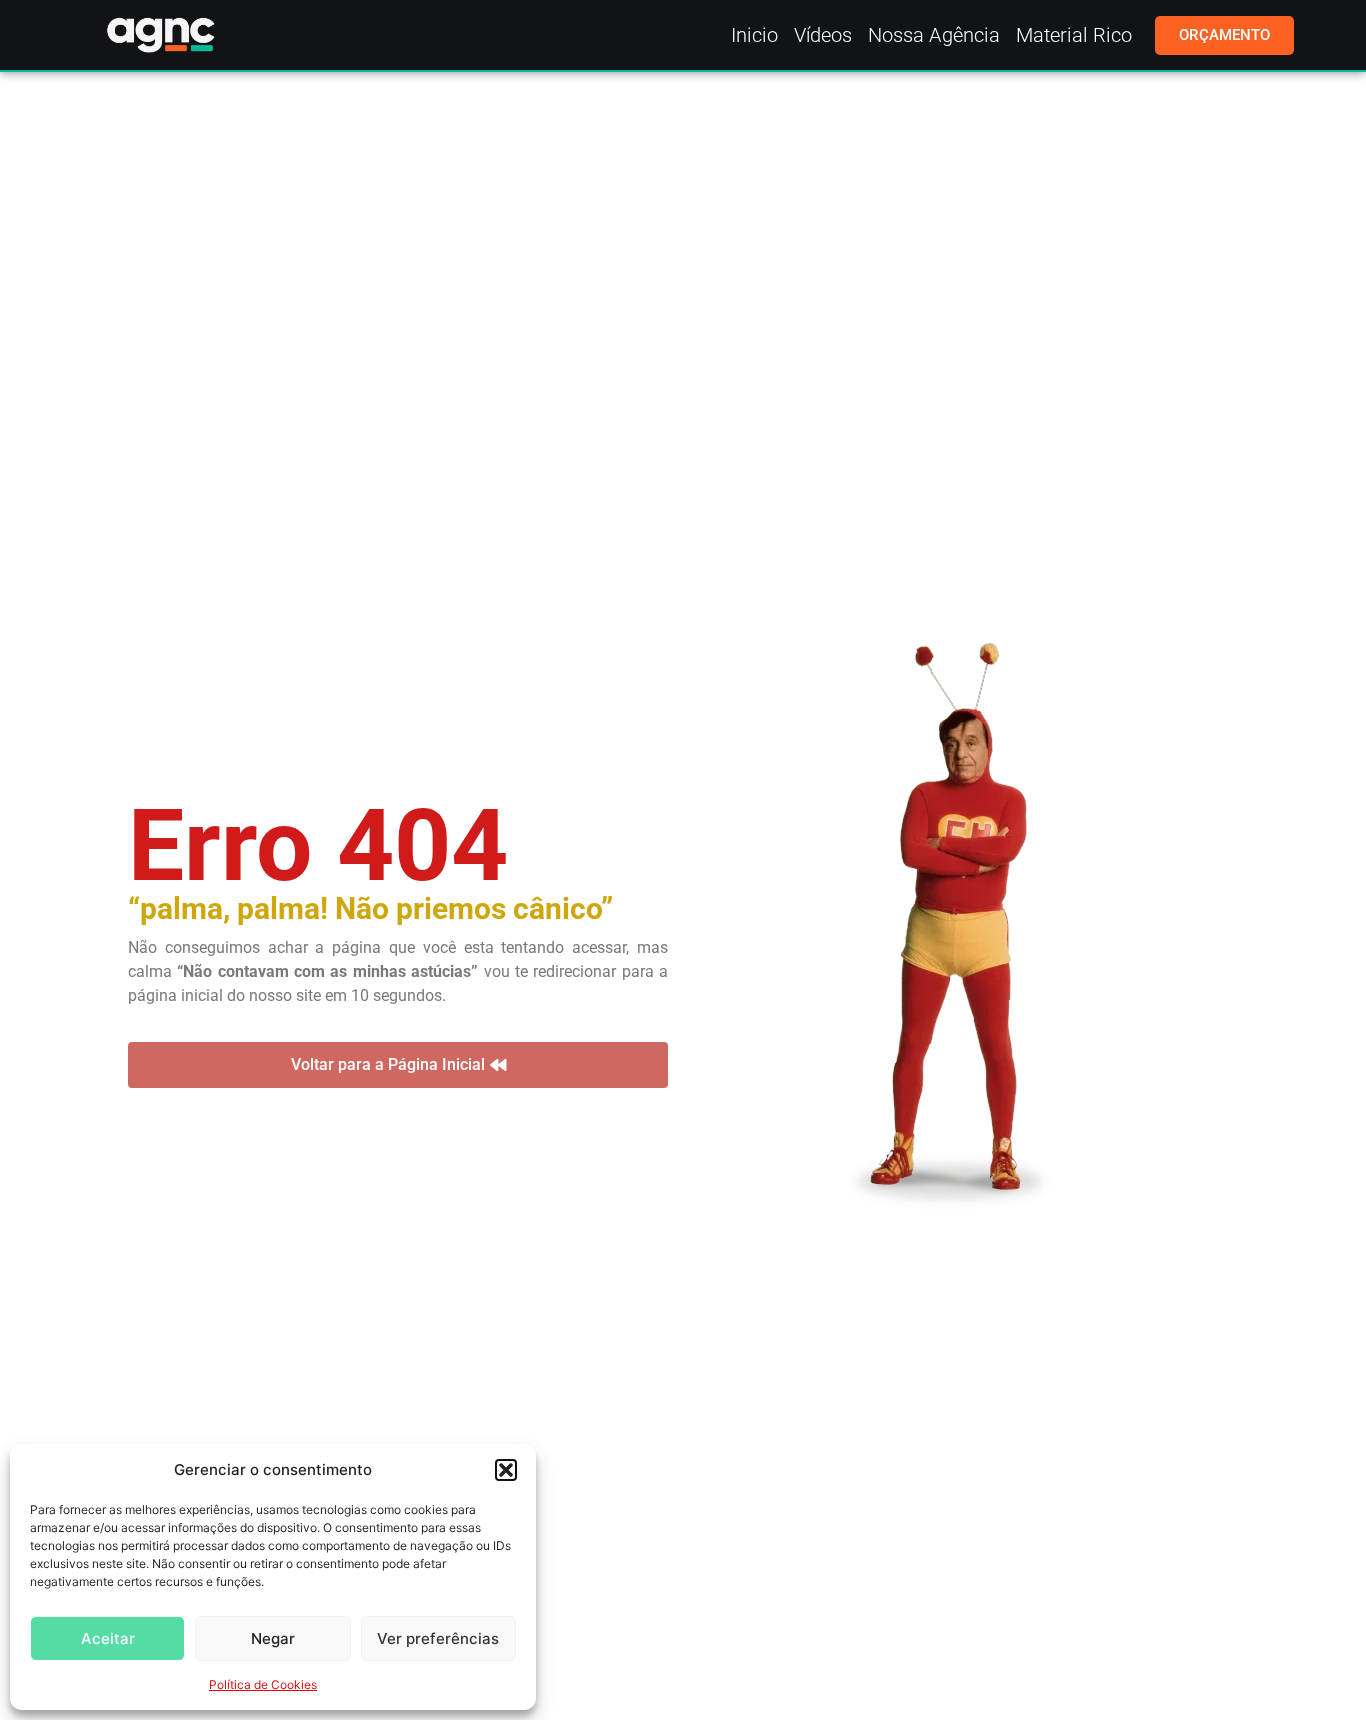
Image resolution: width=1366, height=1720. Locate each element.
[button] (506, 1470)
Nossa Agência (934, 35)
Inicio (754, 35)
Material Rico (1074, 35)
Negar (273, 1638)
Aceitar (108, 1638)
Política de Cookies (263, 1684)
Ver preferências (438, 1638)
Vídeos (823, 35)
